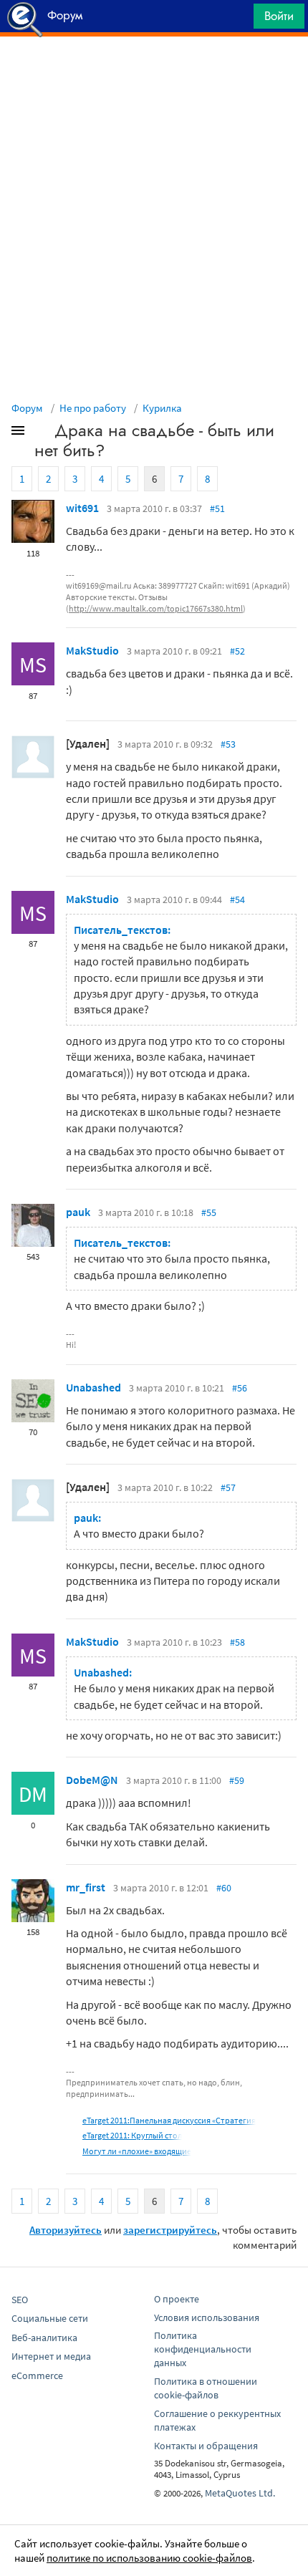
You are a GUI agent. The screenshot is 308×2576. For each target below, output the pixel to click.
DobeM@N (92, 1780)
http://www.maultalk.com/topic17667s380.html (156, 608)
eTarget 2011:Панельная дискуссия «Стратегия (169, 2120)
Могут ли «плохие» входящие (137, 2151)
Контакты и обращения (206, 2446)
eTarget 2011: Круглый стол (132, 2135)
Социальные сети (50, 2318)
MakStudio (92, 650)
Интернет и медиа (51, 2356)
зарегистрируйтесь (170, 2230)
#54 (237, 899)
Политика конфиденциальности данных (203, 2349)
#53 (228, 744)
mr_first (86, 1887)
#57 (228, 1487)
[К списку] (42, 433)
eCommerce (37, 2375)
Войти (279, 16)
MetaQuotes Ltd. (240, 2493)
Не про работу (93, 408)
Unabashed (93, 1387)
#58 (237, 1642)
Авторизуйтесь (66, 2230)
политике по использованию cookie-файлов (149, 2558)
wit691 (82, 508)
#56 (240, 1388)
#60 (224, 1888)
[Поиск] (238, 20)
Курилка (162, 408)
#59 (237, 1780)
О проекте (177, 2299)
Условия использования (207, 2317)
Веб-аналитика (44, 2338)
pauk (78, 1212)
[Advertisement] (154, 72)
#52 (237, 651)
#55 (209, 1212)
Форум (27, 408)
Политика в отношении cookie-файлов (206, 2388)
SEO (20, 2300)
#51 (217, 508)
